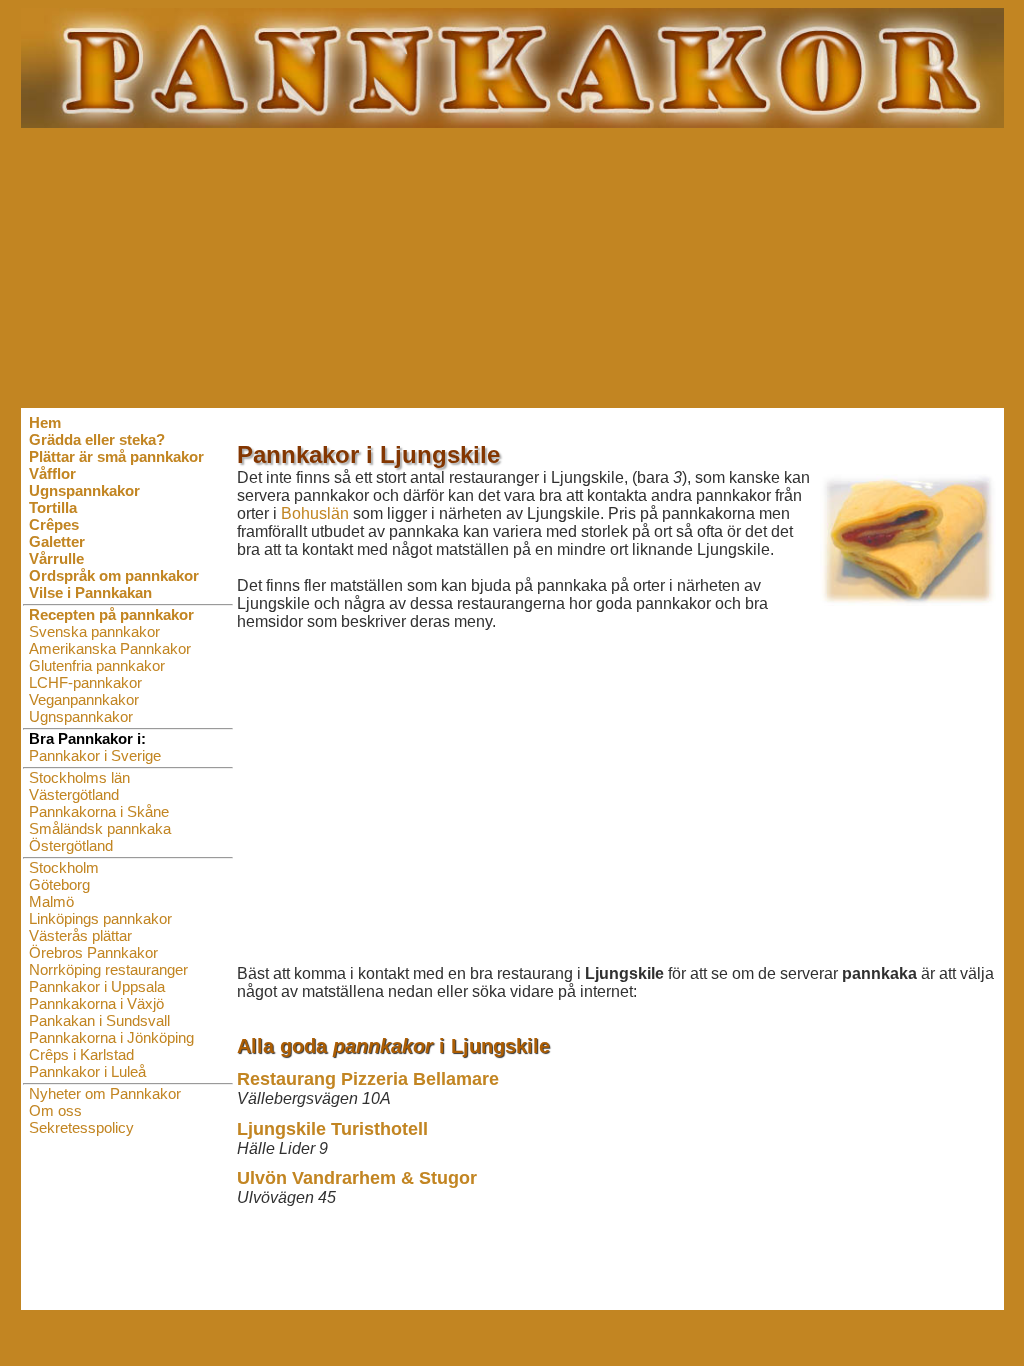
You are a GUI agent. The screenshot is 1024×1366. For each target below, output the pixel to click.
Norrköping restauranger (108, 969)
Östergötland (71, 845)
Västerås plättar (80, 935)
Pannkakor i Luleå (87, 1071)
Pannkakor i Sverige (95, 755)
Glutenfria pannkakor (97, 665)
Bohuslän (315, 513)
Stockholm (64, 867)
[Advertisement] (512, 268)
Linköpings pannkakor (100, 918)
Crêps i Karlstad (81, 1054)
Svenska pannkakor (94, 631)
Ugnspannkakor (81, 716)
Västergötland (74, 794)
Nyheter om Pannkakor (105, 1093)
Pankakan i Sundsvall (99, 1020)
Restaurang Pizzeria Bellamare (368, 1079)
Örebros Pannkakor (93, 952)
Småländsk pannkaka (100, 828)
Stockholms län (79, 777)
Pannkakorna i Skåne (99, 811)
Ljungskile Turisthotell (332, 1129)
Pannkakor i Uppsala (97, 986)
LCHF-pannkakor (85, 682)
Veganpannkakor (84, 699)
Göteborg (59, 884)
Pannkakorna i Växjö (96, 1003)
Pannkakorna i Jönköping (111, 1037)
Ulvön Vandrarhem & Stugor (357, 1178)
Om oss (55, 1110)
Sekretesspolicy (81, 1127)
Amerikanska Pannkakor (110, 648)
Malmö (51, 901)
